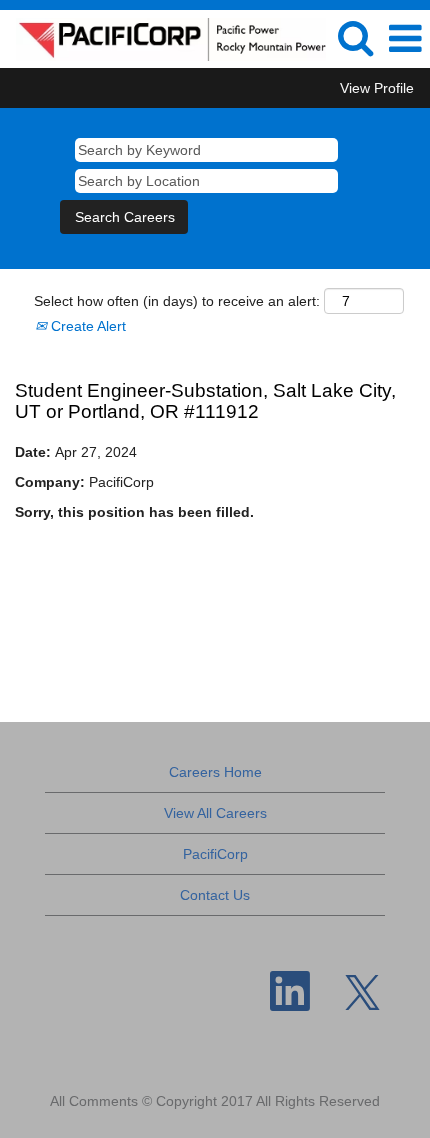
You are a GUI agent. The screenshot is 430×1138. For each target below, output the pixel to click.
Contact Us (215, 895)
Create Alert (86, 326)
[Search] (355, 37)
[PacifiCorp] (163, 38)
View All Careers (215, 813)
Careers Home (215, 772)
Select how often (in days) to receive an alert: (177, 301)
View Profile (377, 88)
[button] (405, 38)
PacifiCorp (215, 854)
